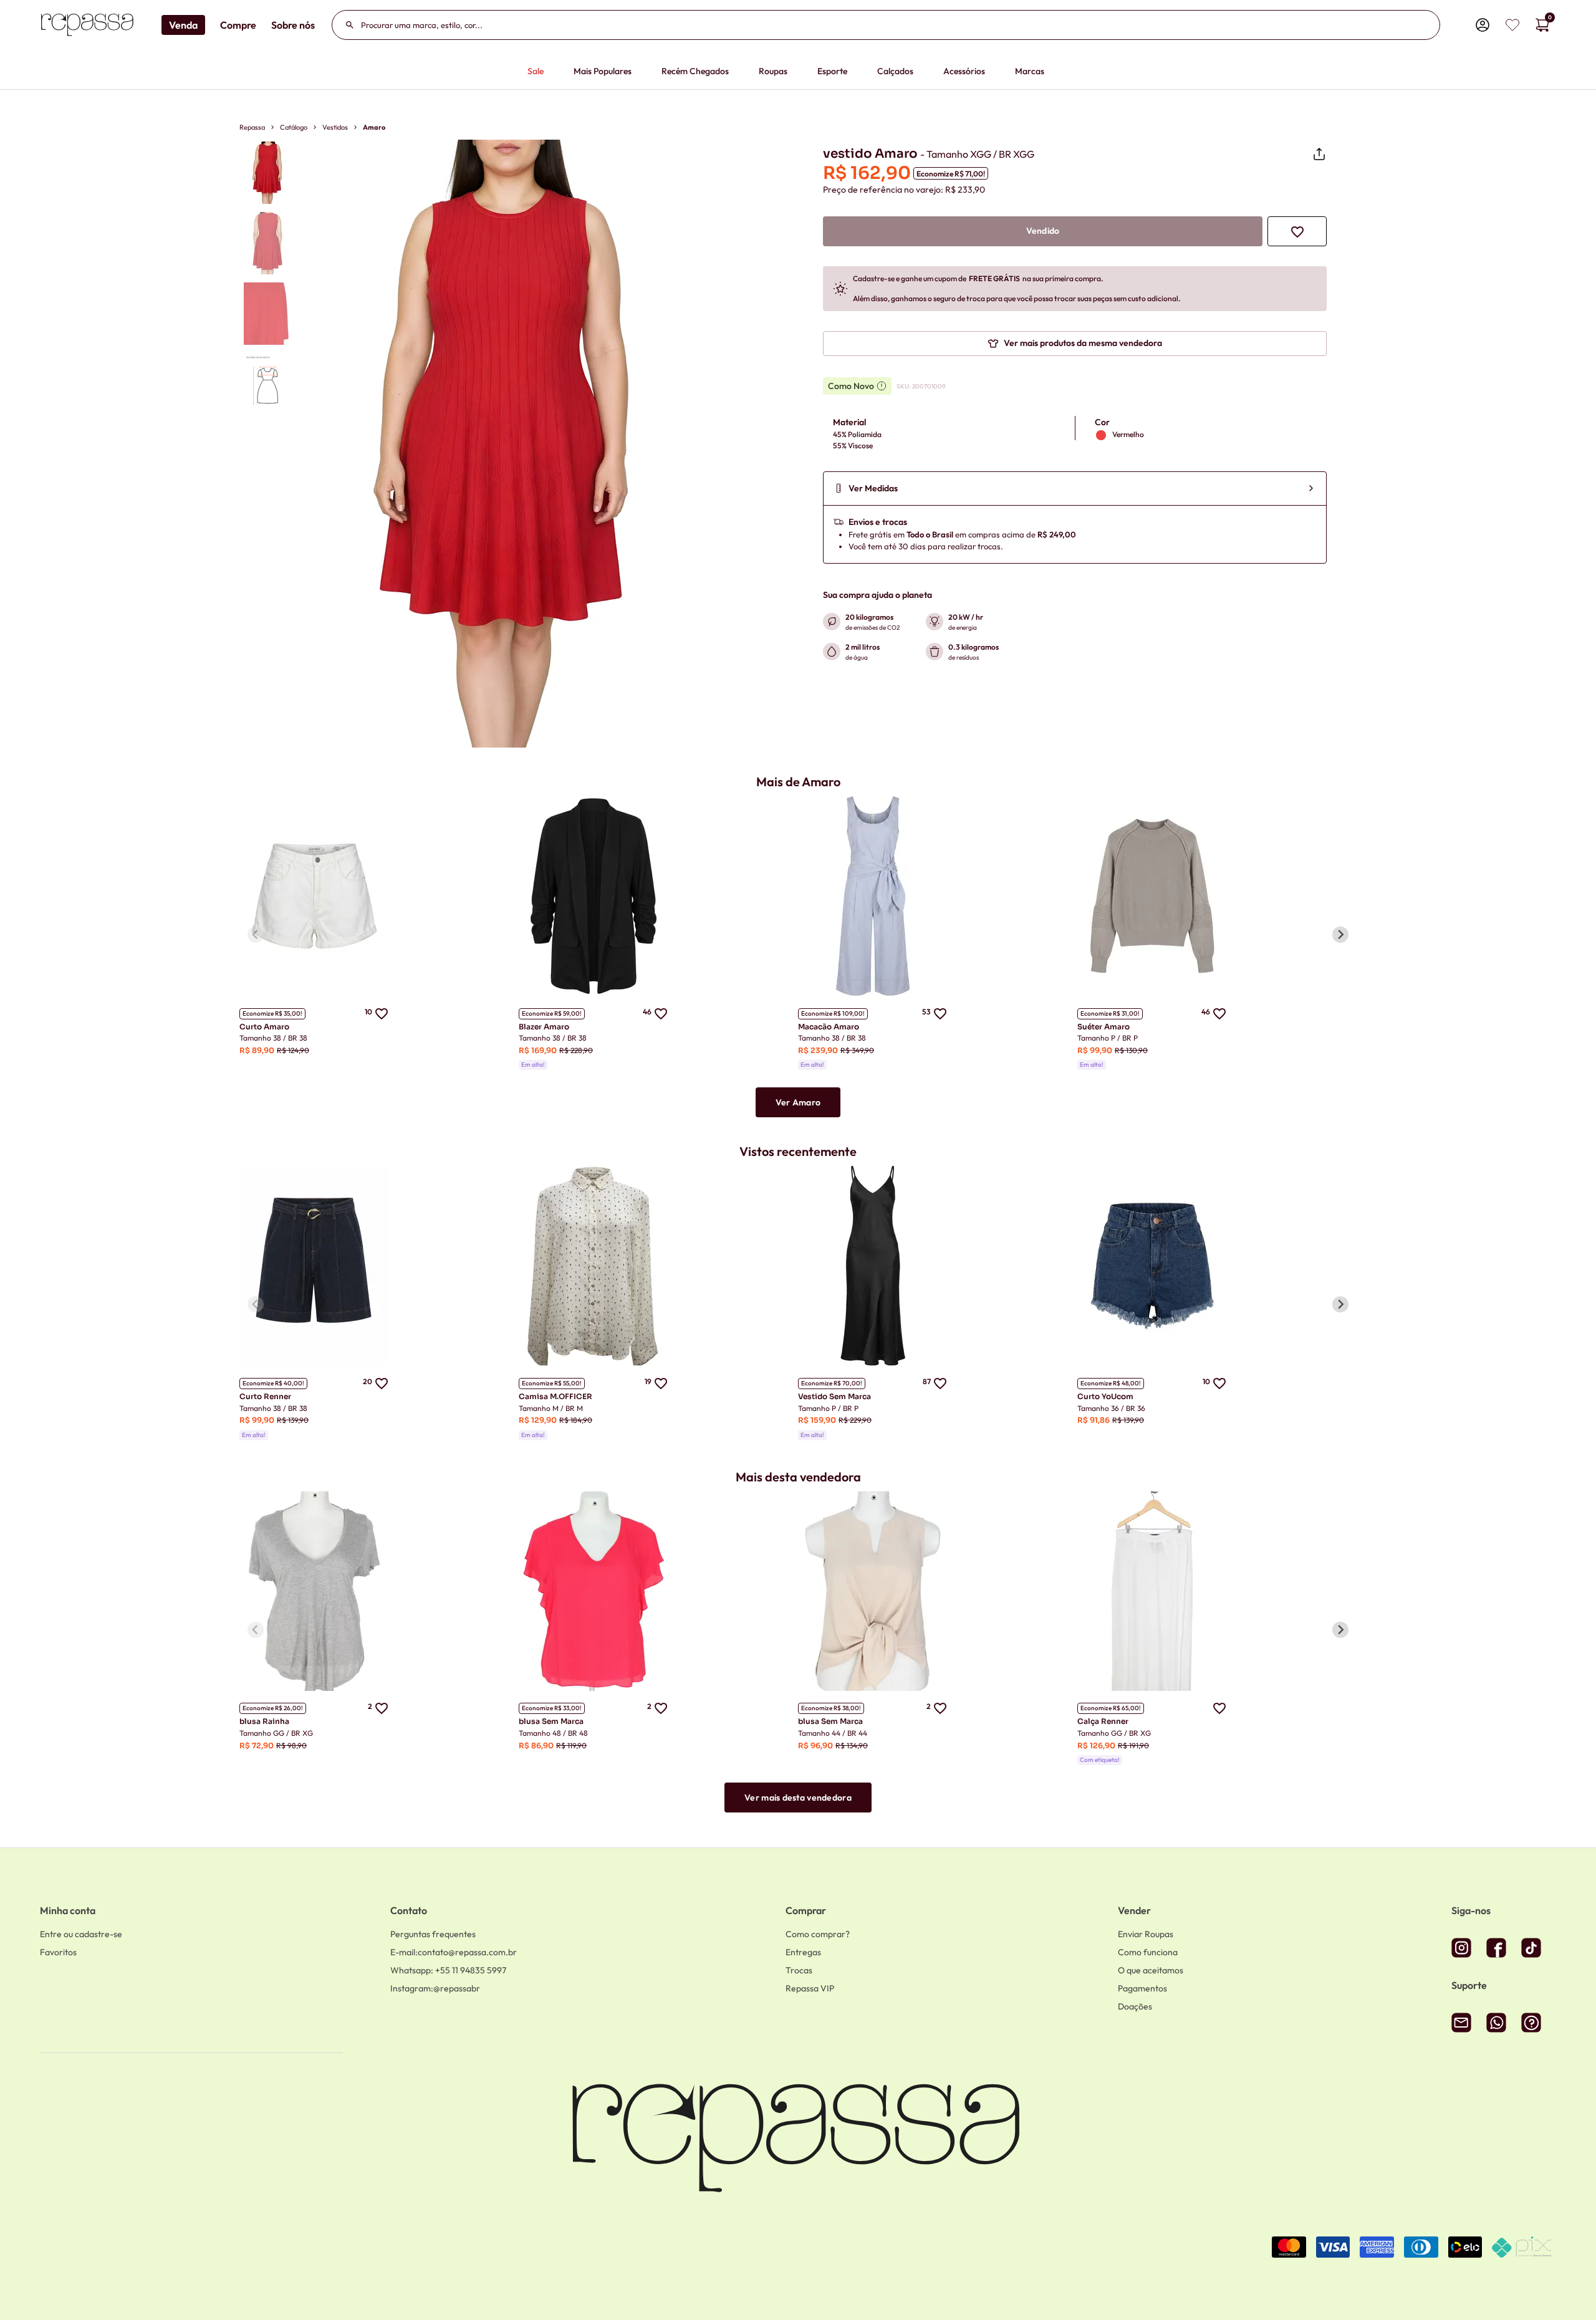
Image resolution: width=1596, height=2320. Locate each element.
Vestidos (335, 127)
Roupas (773, 71)
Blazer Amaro (544, 1027)
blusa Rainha (264, 1721)
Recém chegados (695, 71)
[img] (1512, 25)
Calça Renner (1103, 1721)
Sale (536, 71)
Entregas (803, 1952)
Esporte (832, 71)
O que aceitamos (1151, 1970)
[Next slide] (1340, 935)
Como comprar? (818, 1934)
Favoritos (58, 1952)
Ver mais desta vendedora (798, 1798)
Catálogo (294, 127)
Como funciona (1148, 1952)
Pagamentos (1142, 1988)
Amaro (374, 127)
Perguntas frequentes (433, 1934)
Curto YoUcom (1105, 1396)
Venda (183, 25)
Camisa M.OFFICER (555, 1396)
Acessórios (964, 71)
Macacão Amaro (829, 1027)
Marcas (1030, 71)
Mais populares (603, 71)
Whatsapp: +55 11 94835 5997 (448, 1970)
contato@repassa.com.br (454, 1952)
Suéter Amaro (1103, 1027)
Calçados (895, 71)
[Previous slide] (256, 935)
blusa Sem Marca (551, 1721)
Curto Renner (265, 1396)
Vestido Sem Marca (834, 1396)
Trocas (799, 1970)
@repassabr (435, 1988)
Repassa (252, 127)
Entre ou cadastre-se (81, 1934)
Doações (1135, 2006)
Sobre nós (293, 25)
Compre (238, 25)
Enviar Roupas (1146, 1934)
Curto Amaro (264, 1027)
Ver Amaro (798, 1102)
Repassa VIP (810, 1988)
